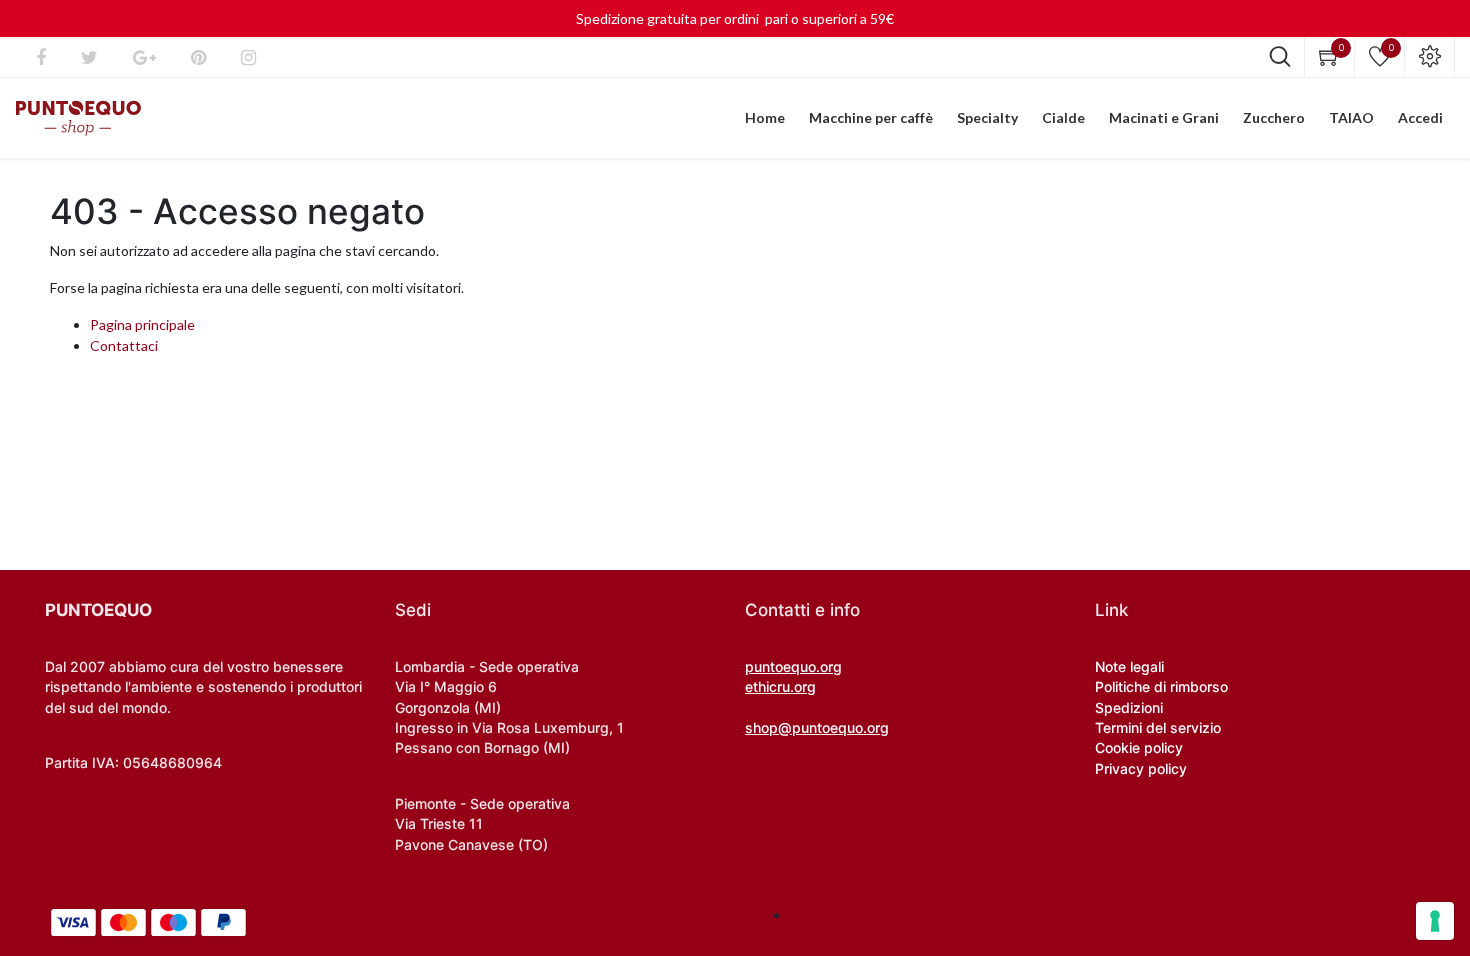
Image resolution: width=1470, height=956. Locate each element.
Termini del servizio (1158, 727)
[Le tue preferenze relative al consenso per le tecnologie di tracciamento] (1435, 921)
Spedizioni (1129, 707)
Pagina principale (142, 324)
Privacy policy (1141, 768)
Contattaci (124, 345)
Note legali (1129, 666)
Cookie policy (1139, 747)
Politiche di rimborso (1161, 686)
